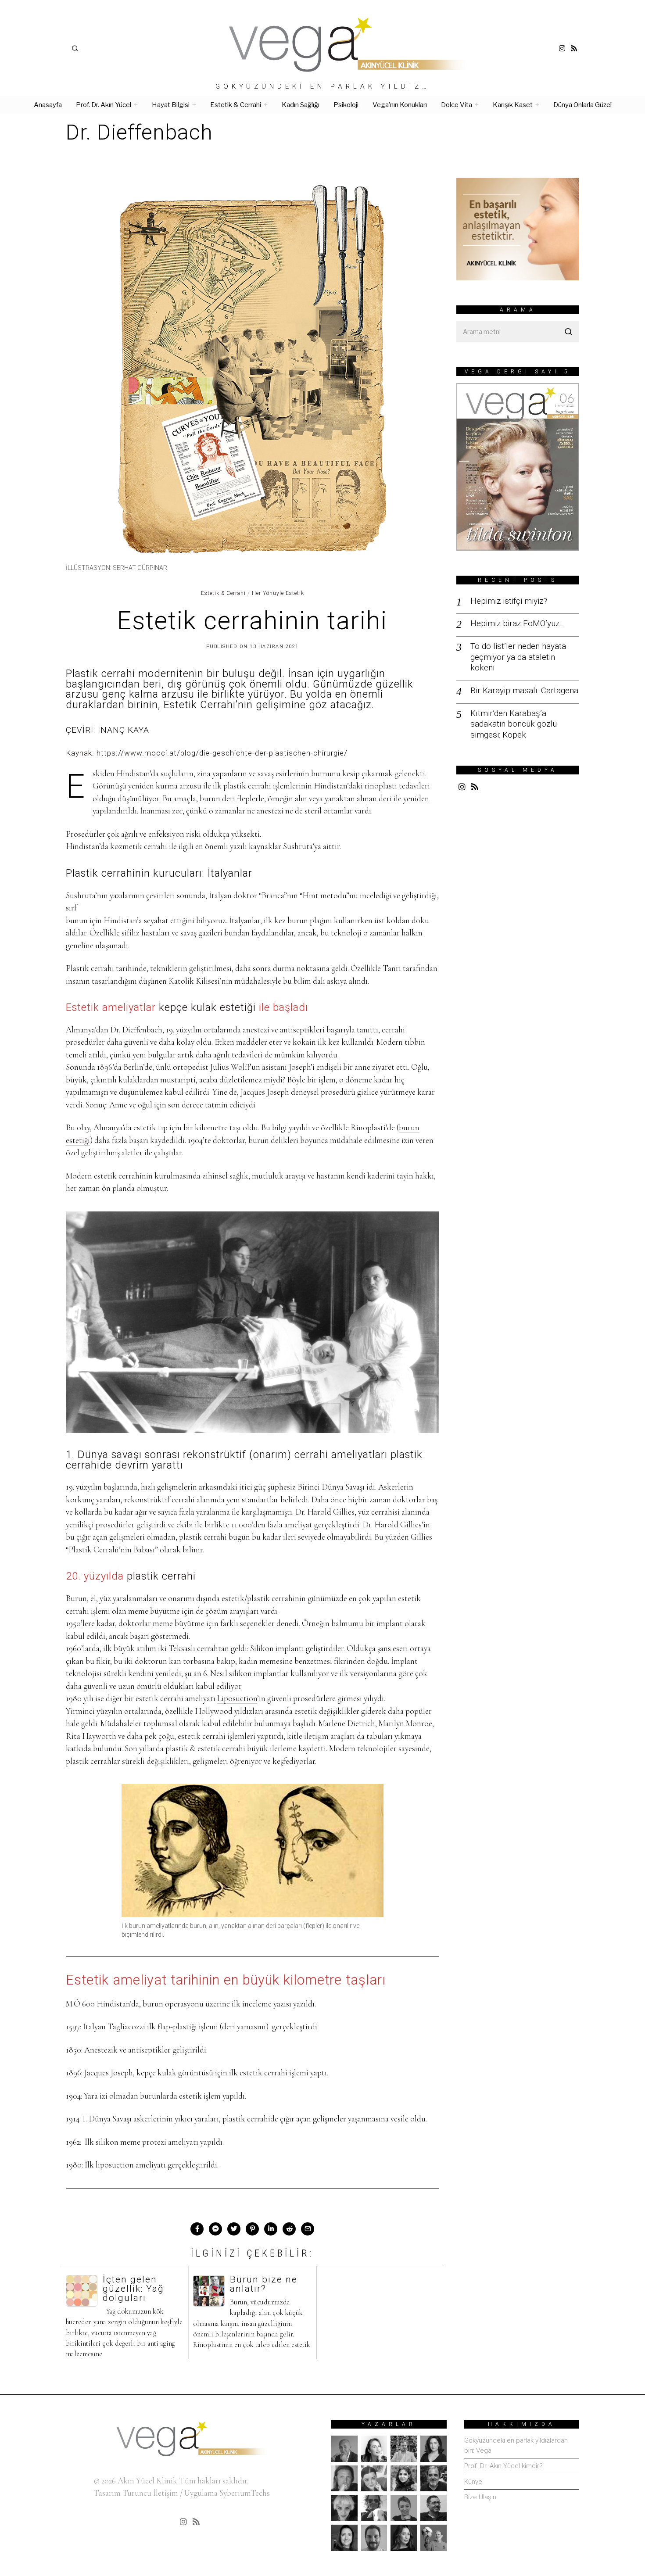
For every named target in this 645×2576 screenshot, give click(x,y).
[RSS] (574, 48)
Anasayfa (48, 105)
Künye (473, 2482)
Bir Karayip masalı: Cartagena (524, 690)
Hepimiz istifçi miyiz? (509, 601)
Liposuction (237, 1698)
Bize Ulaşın (480, 2497)
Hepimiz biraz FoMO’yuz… (518, 623)
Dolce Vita (457, 105)
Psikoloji (346, 105)
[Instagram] (562, 48)
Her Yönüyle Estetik (278, 593)
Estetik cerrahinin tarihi (252, 621)
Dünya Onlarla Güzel (582, 105)
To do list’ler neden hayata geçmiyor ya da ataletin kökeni (518, 657)
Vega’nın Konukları (400, 105)
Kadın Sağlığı (301, 105)
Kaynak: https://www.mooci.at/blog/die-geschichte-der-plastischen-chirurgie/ (207, 753)
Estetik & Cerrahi (236, 105)
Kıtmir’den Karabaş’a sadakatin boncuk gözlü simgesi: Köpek (514, 724)
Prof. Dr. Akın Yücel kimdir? (503, 2466)
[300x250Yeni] (518, 228)
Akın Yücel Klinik (147, 2481)
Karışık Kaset (513, 105)
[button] (569, 332)
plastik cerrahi (161, 1576)
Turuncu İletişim (150, 2493)
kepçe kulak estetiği (207, 1007)
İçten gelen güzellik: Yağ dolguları (133, 2289)
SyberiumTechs (245, 2493)
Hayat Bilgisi (171, 105)
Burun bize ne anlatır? (264, 2284)
